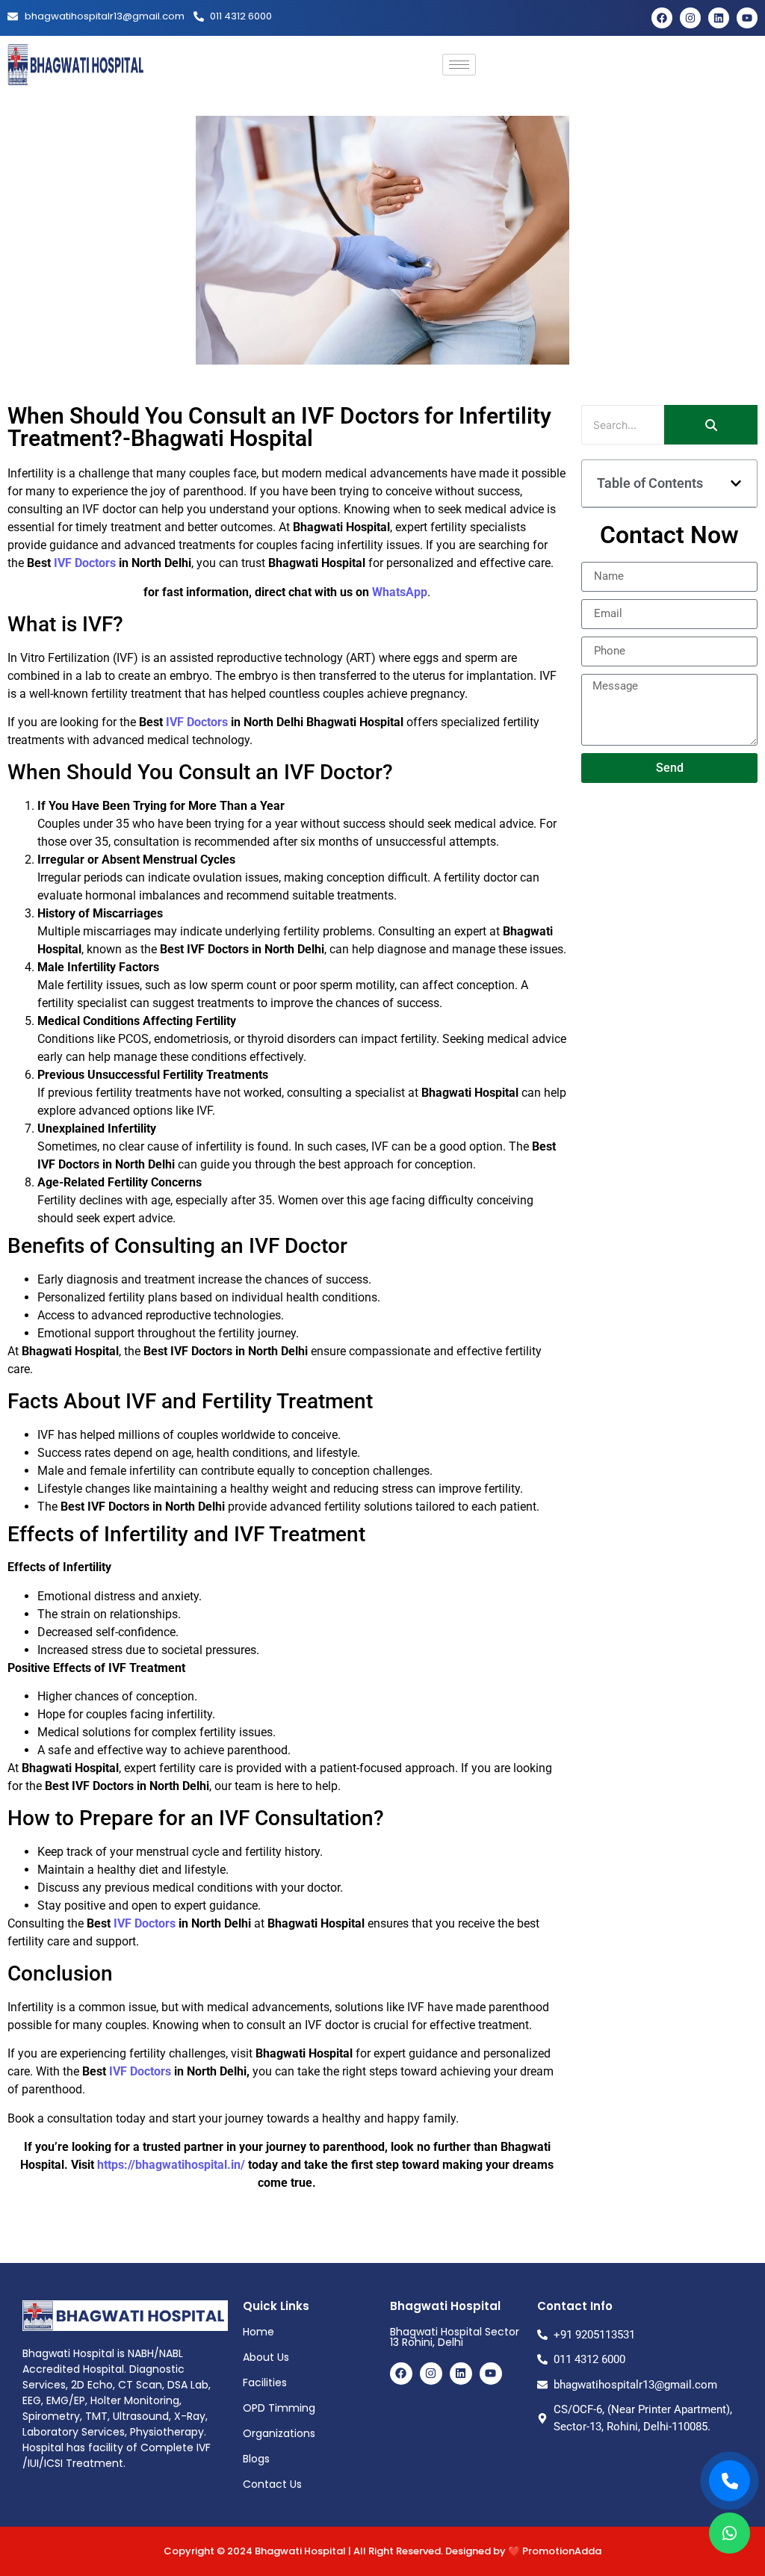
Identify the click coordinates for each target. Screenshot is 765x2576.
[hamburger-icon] (459, 65)
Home (258, 2332)
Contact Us (272, 2484)
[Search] (711, 425)
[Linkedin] (719, 18)
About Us (266, 2357)
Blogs (256, 2459)
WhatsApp (398, 592)
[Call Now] (730, 2481)
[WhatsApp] (730, 2533)
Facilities (265, 2383)
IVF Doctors (85, 563)
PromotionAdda (562, 2551)
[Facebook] (662, 18)
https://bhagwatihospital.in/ (171, 2165)
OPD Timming (279, 2408)
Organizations (279, 2433)
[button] (736, 483)
